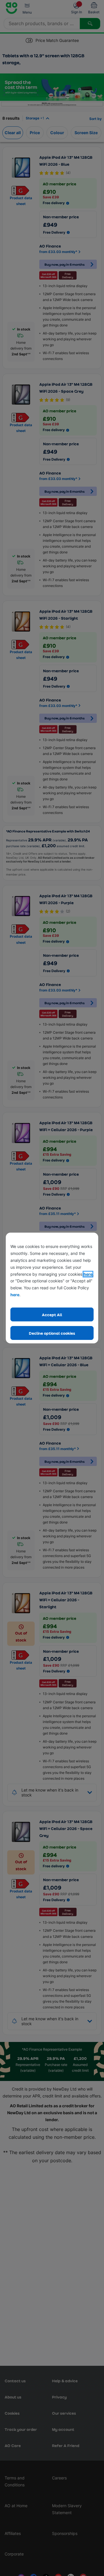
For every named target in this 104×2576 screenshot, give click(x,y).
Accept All (52, 1315)
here (88, 1274)
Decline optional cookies (52, 1333)
